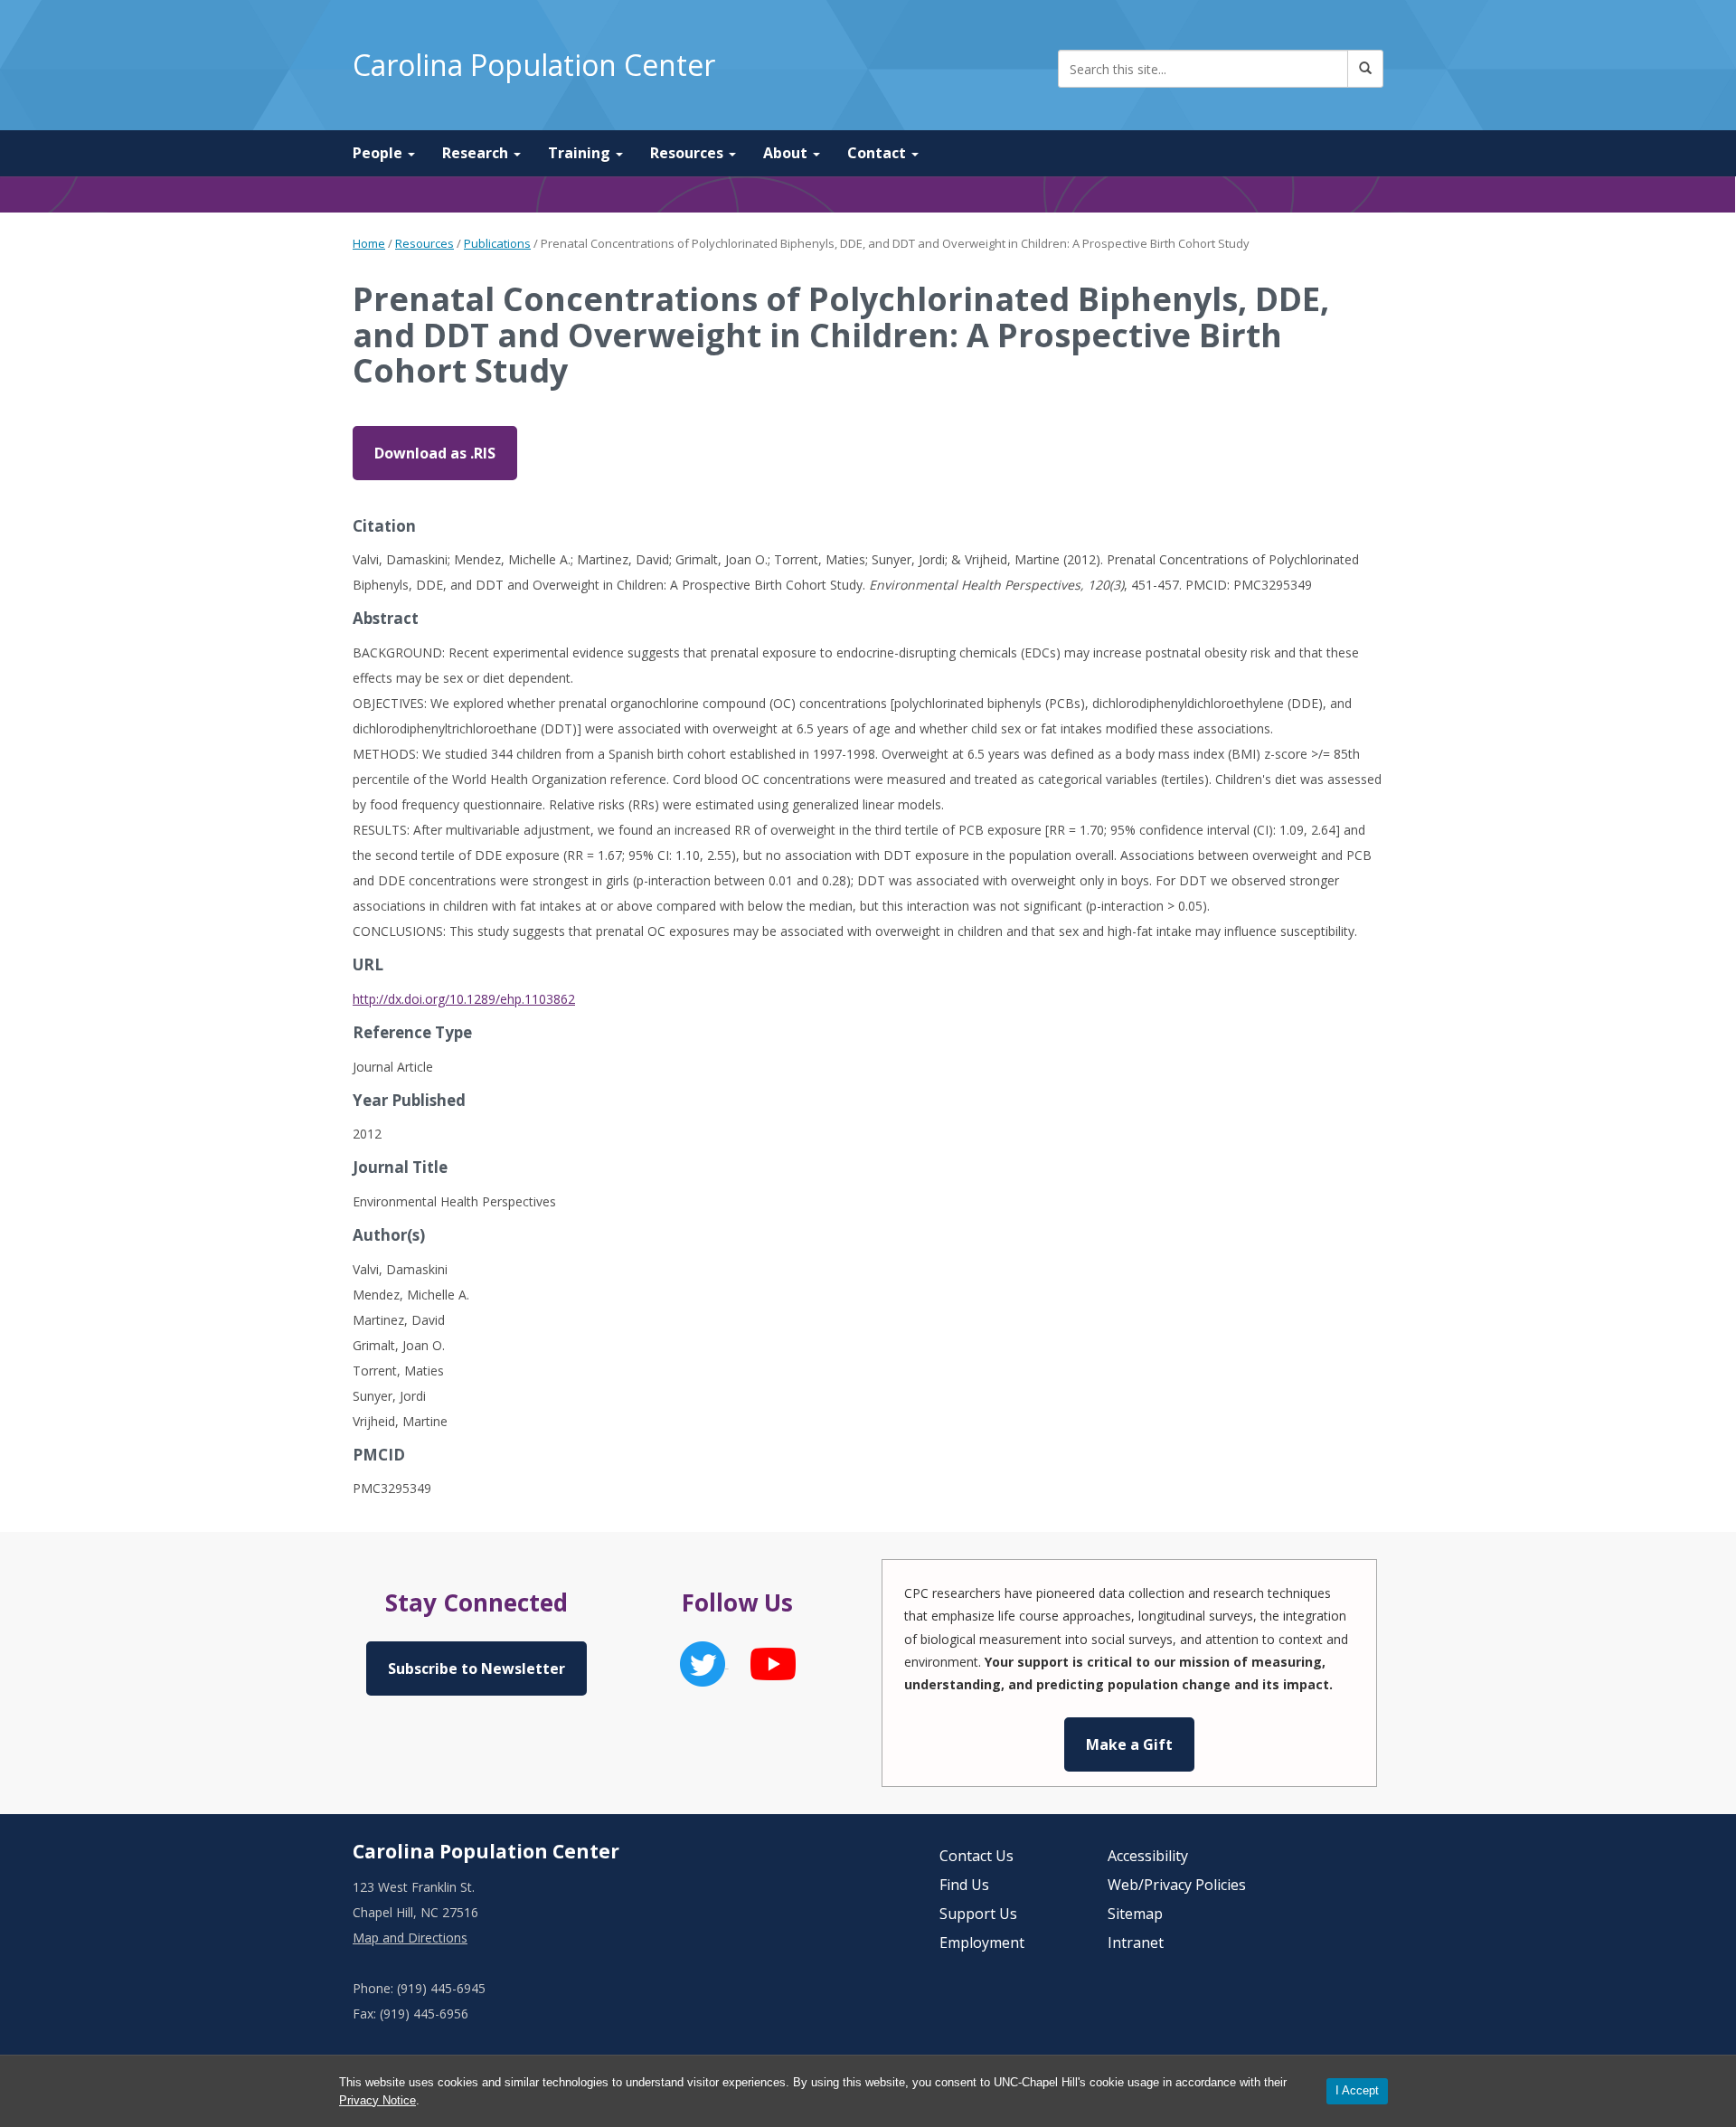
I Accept (1357, 2090)
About (787, 153)
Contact (878, 153)
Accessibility (1148, 1856)
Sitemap (1135, 1914)
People (379, 153)
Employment (982, 1943)
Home (369, 243)
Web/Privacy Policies (1177, 1885)
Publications (497, 243)
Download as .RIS (435, 453)
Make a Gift (1129, 1744)
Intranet (1136, 1943)
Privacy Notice (377, 2100)
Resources (689, 153)
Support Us (978, 1914)
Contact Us (976, 1856)
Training (581, 153)
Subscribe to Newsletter (476, 1669)
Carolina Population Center (534, 65)
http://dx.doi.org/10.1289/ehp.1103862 (464, 999)
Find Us (964, 1885)
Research (477, 153)
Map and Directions (410, 1938)
